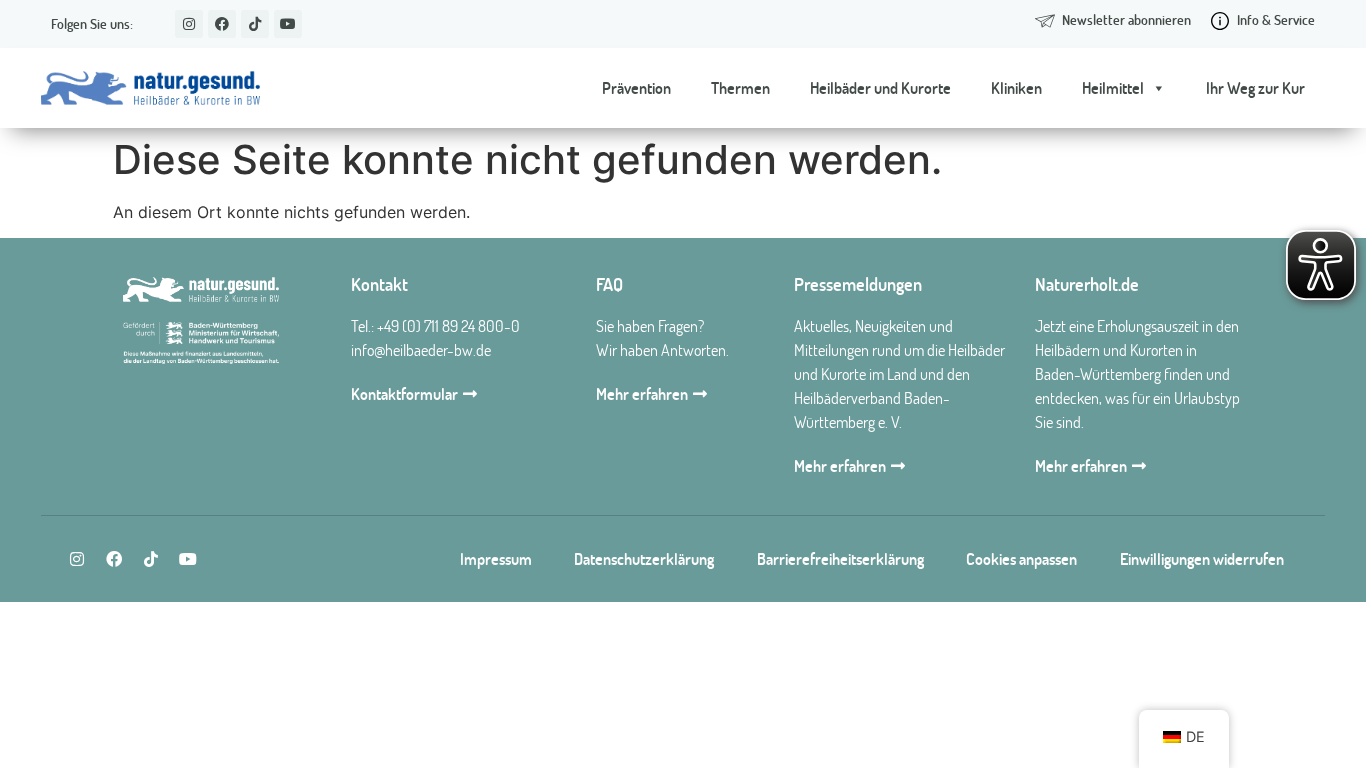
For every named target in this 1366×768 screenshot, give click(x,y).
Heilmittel (1113, 88)
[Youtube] (288, 24)
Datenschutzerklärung (644, 559)
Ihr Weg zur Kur (1255, 88)
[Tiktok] (255, 24)
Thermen (740, 88)
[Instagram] (189, 24)
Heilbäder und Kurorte (880, 88)
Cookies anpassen (1021, 559)
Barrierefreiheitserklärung (840, 559)
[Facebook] (222, 24)
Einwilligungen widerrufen (1202, 559)
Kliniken (1016, 88)
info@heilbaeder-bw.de (421, 350)
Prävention (636, 88)
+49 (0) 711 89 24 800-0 (448, 326)
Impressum (496, 559)
